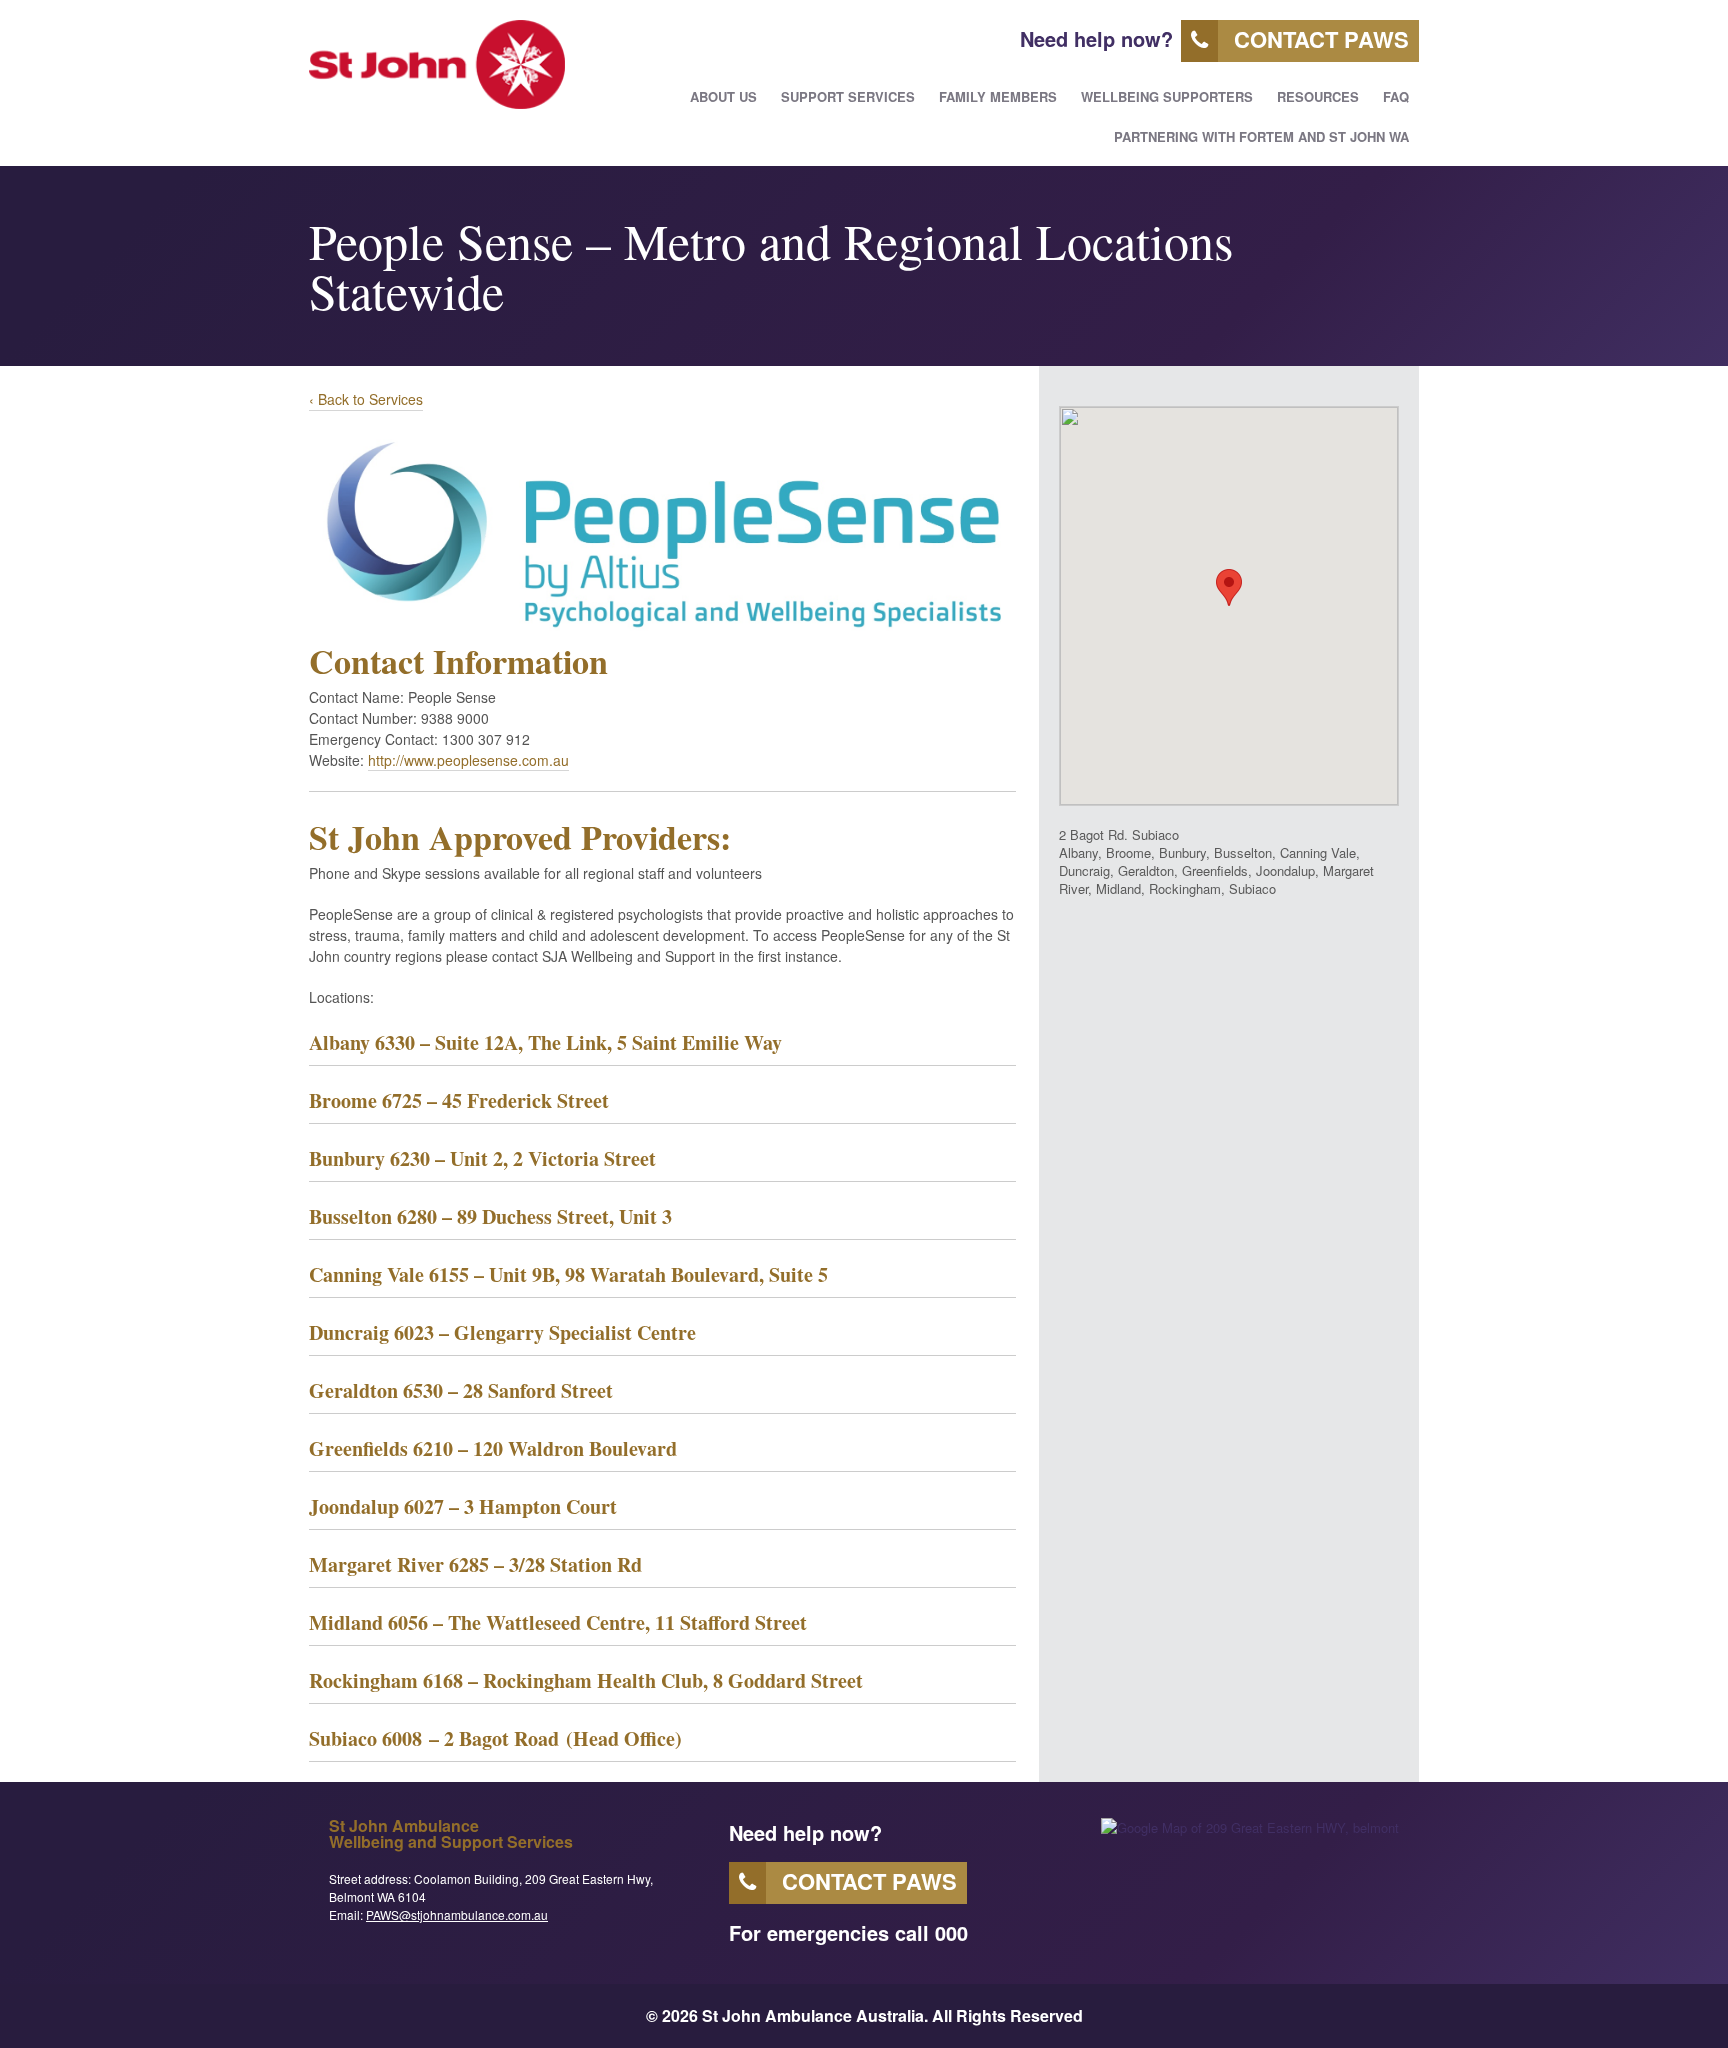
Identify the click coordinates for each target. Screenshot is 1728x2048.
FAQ (1396, 96)
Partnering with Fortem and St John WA (1261, 136)
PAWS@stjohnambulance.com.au (457, 1914)
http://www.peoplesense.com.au (468, 760)
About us (723, 96)
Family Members (998, 96)
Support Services (848, 96)
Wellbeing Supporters (1167, 96)
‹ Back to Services (366, 399)
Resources (1318, 96)
